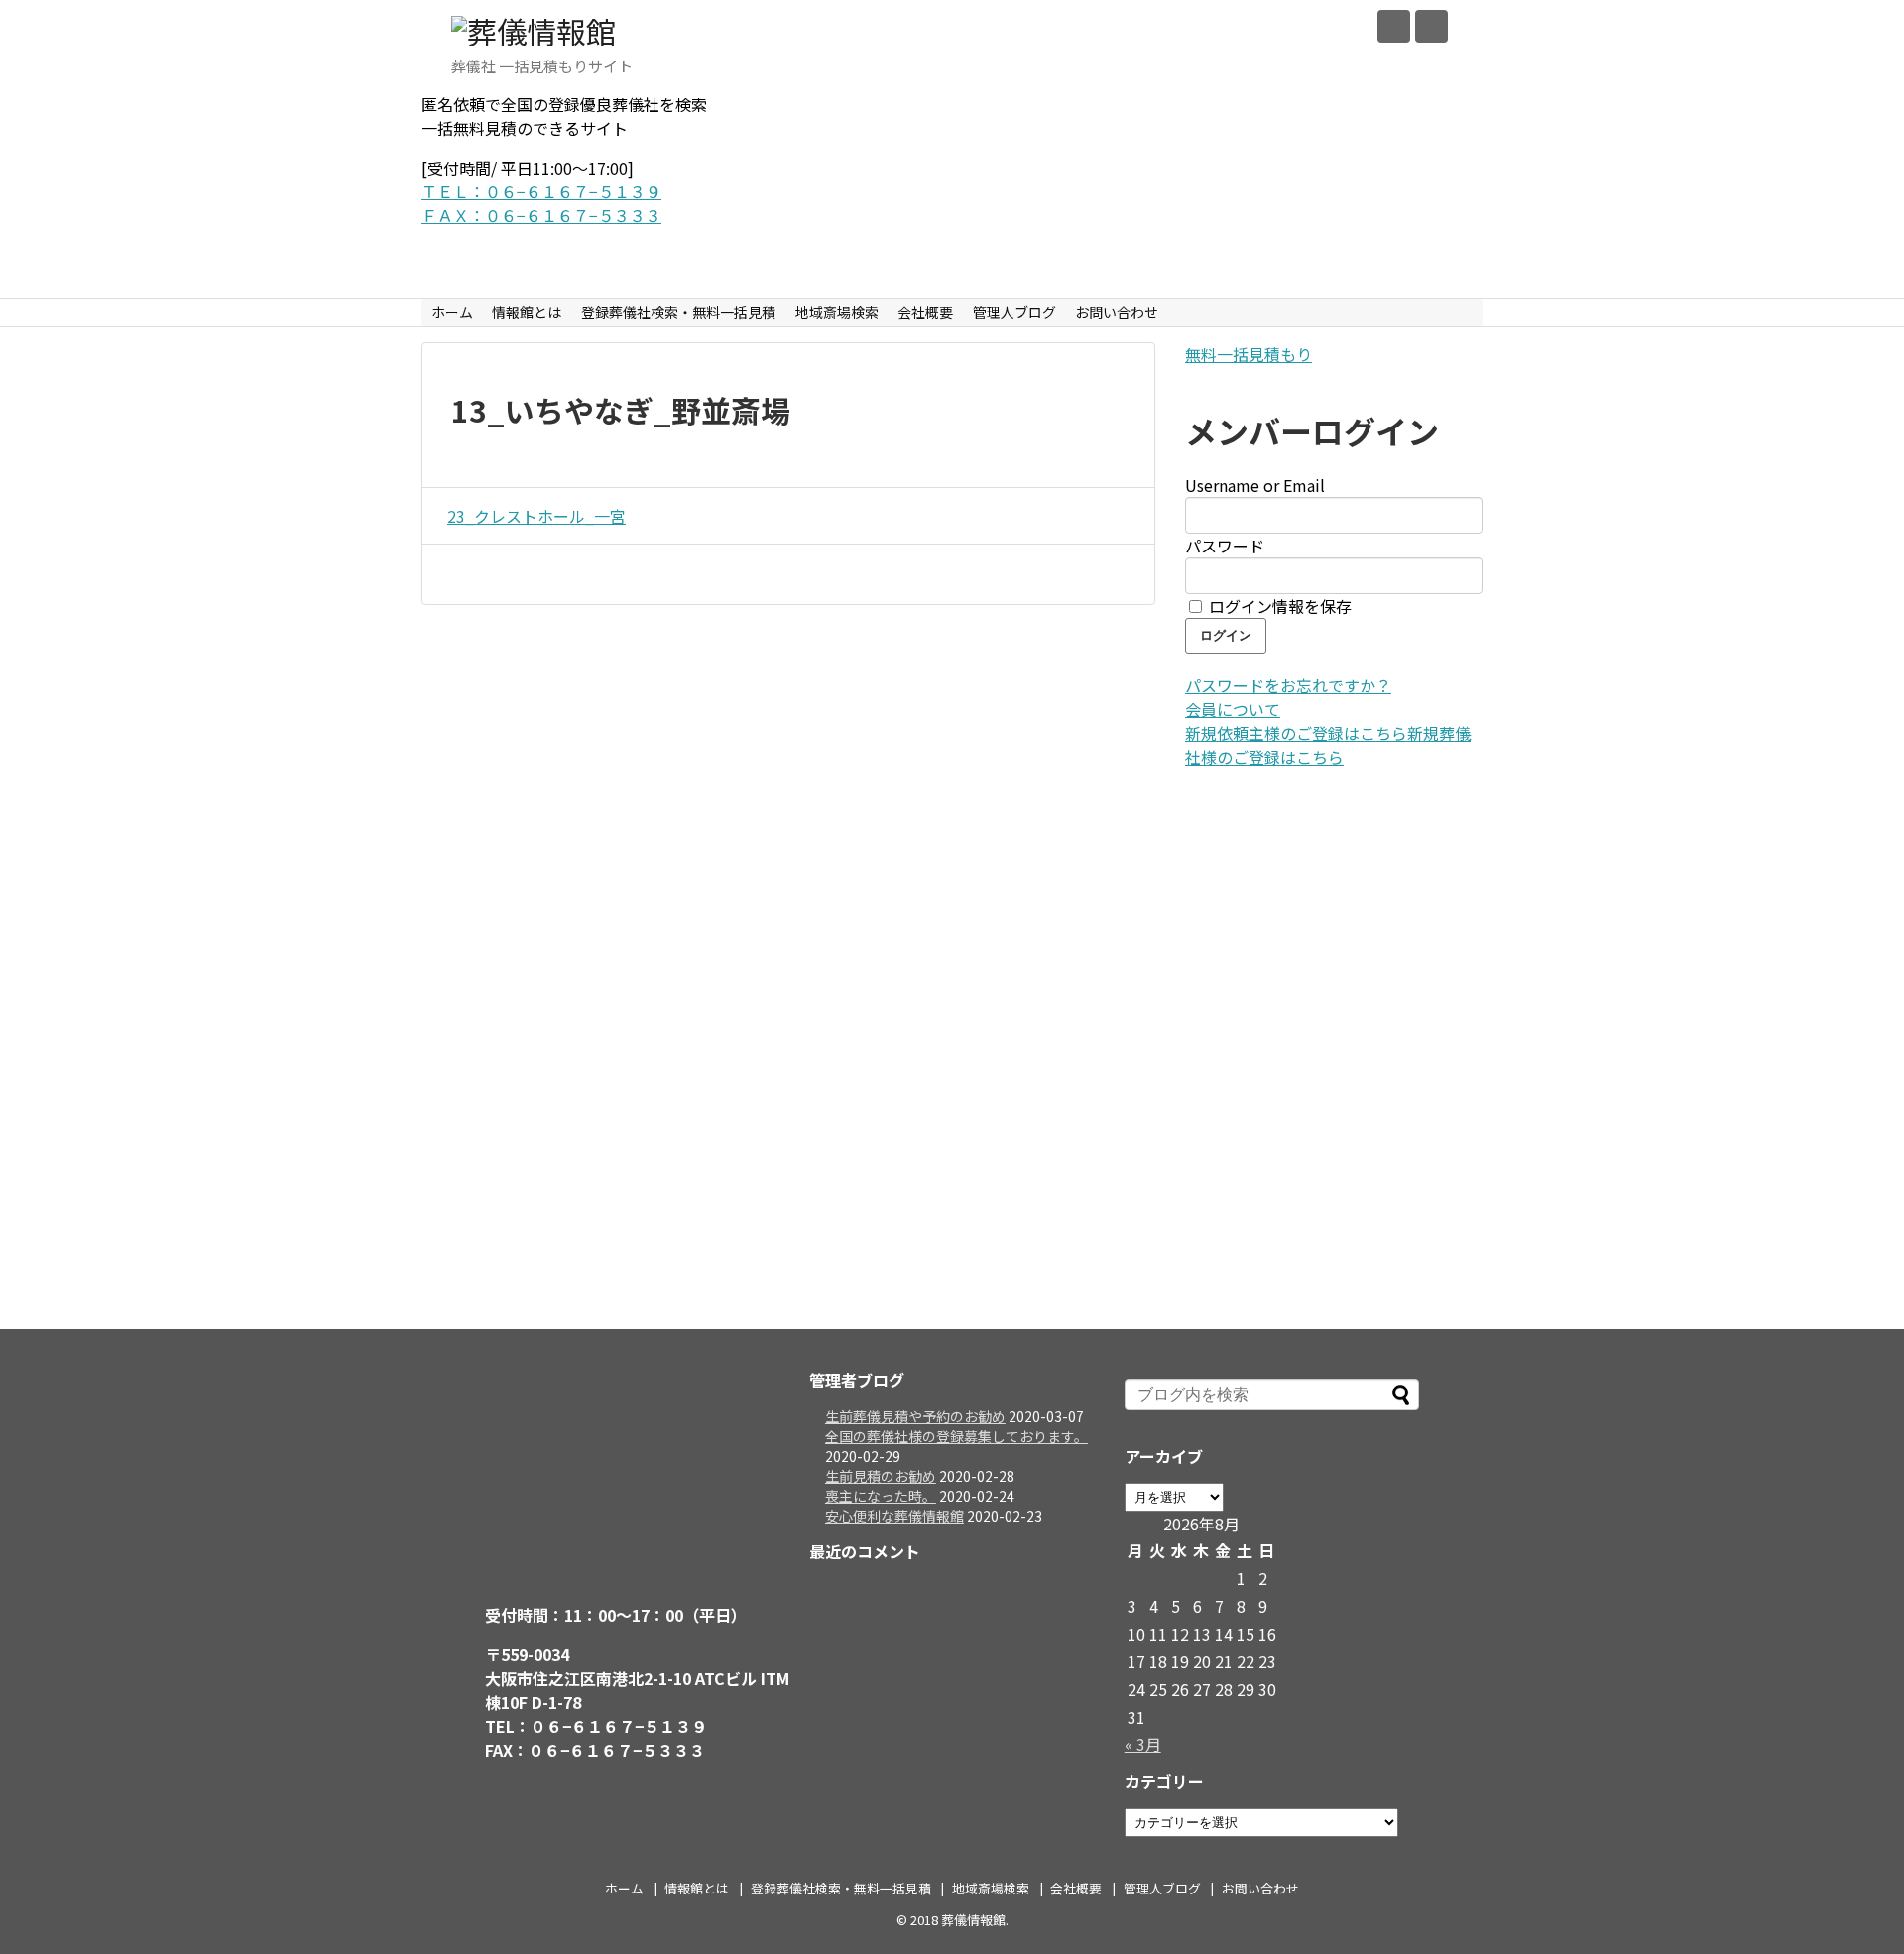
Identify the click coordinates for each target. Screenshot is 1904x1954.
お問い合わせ (1117, 312)
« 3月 (1143, 1744)
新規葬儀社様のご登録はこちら (1328, 745)
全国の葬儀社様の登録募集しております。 (956, 1436)
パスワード (1225, 546)
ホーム (452, 312)
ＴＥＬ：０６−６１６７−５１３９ (541, 191)
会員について (1233, 709)
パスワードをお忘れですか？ (1288, 685)
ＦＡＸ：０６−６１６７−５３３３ (541, 215)
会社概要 (925, 312)
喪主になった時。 (881, 1496)
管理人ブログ (1014, 312)
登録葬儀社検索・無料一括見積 (678, 312)
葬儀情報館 (973, 1920)
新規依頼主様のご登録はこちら (1296, 733)
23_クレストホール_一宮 (536, 516)
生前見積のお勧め (881, 1476)
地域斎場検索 (837, 312)
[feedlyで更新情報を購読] (1394, 26)
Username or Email (1255, 485)
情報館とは (527, 312)
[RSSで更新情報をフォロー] (1431, 26)
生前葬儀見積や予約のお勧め (915, 1416)
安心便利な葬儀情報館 (894, 1516)
